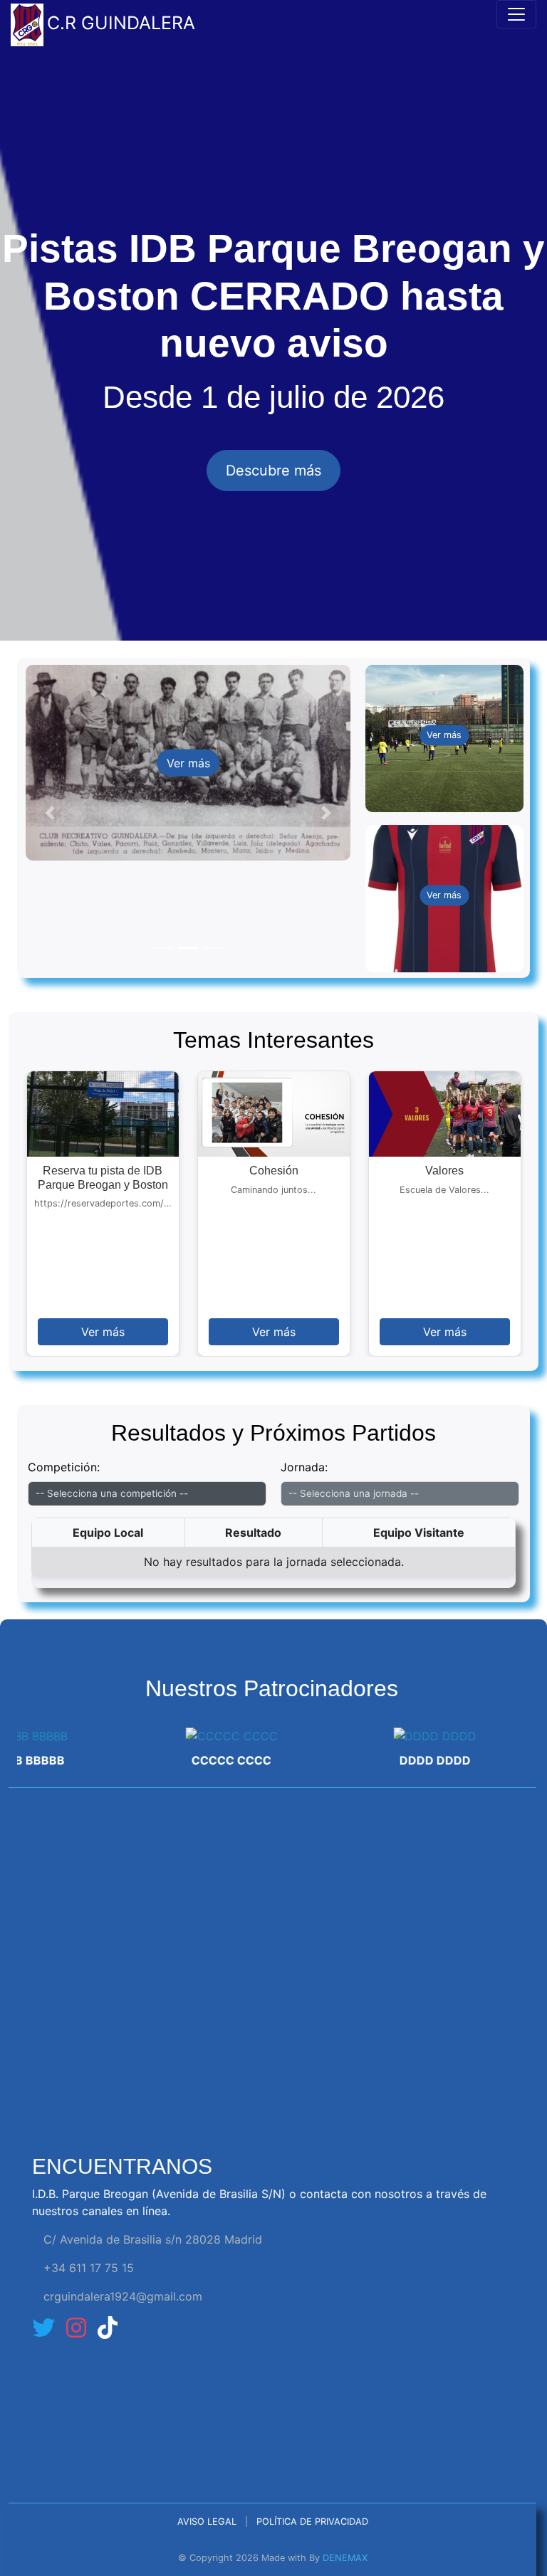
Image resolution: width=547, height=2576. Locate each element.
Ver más (188, 763)
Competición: (64, 1467)
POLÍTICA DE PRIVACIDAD (312, 2522)
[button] (50, 813)
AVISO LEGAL (207, 2522)
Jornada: (304, 1467)
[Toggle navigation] (516, 14)
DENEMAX (345, 2558)
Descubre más (273, 470)
